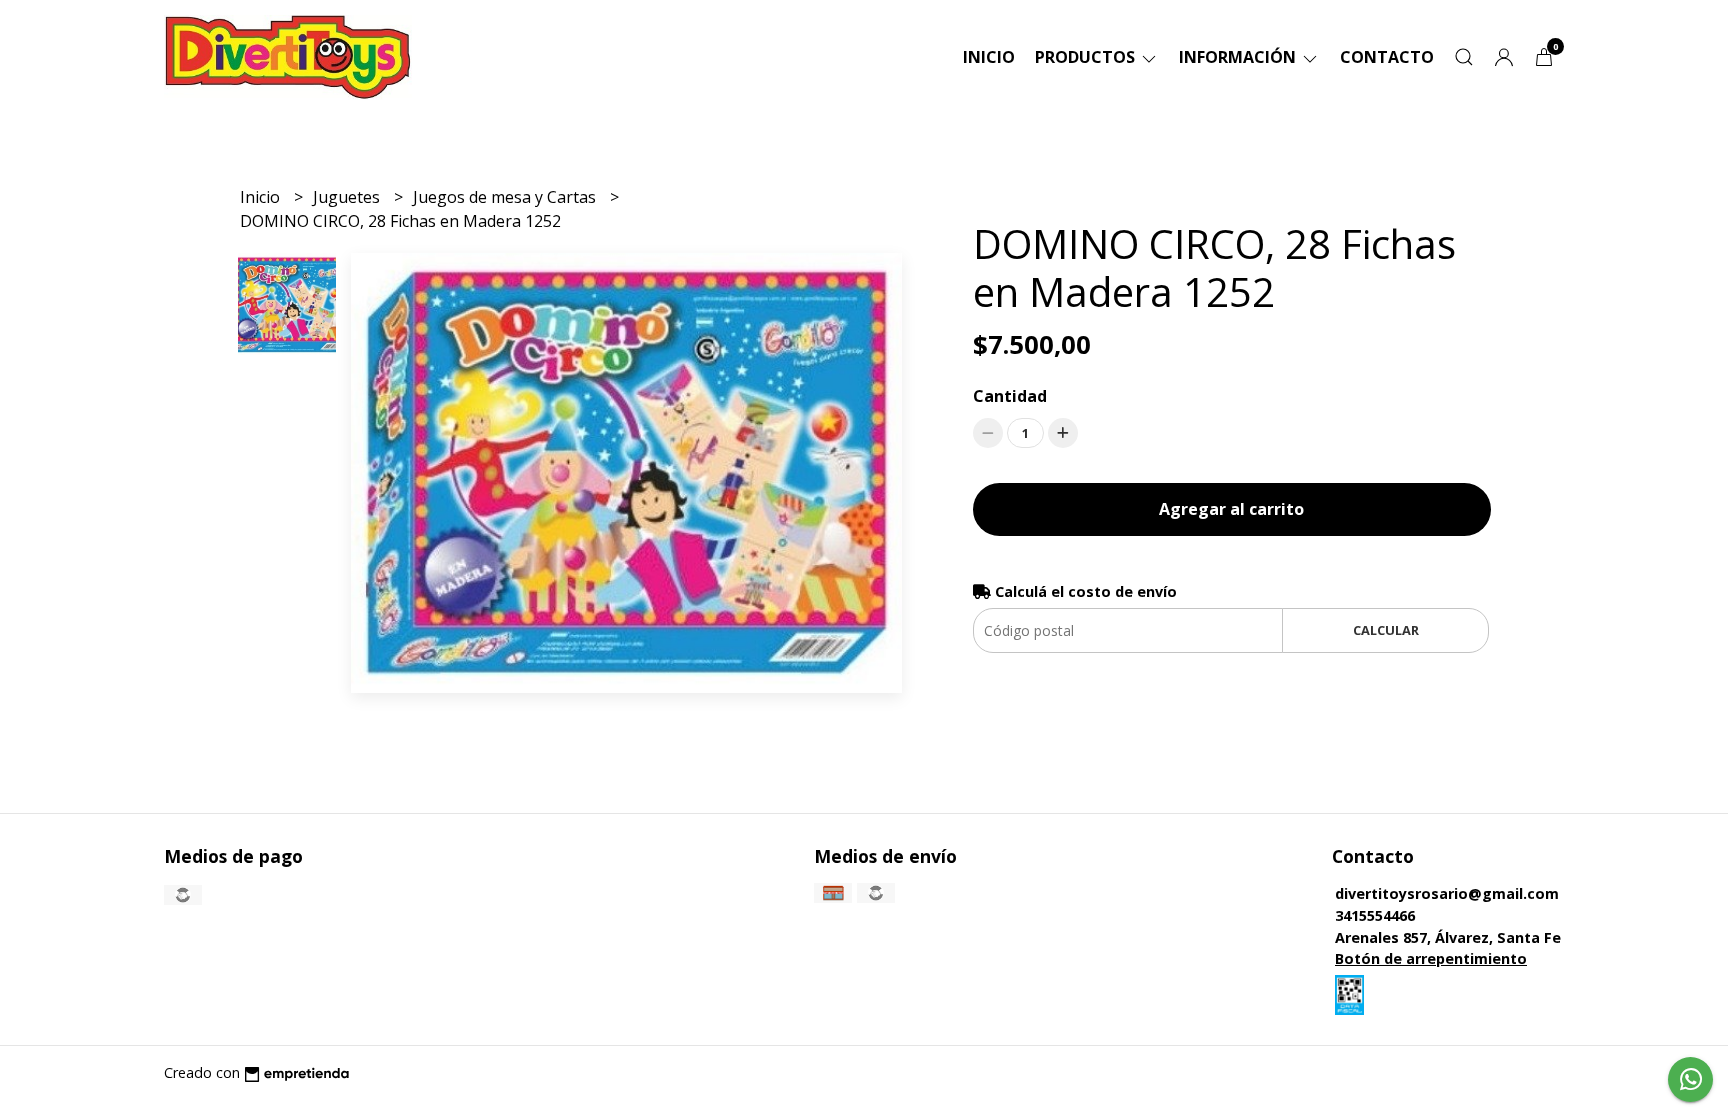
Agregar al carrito (1231, 509)
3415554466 (1375, 915)
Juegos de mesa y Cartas (506, 197)
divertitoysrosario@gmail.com (1447, 893)
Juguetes (348, 197)
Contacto (1387, 57)
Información (1239, 57)
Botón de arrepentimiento (1431, 958)
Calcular (1386, 630)
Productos (1087, 57)
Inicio (989, 57)
